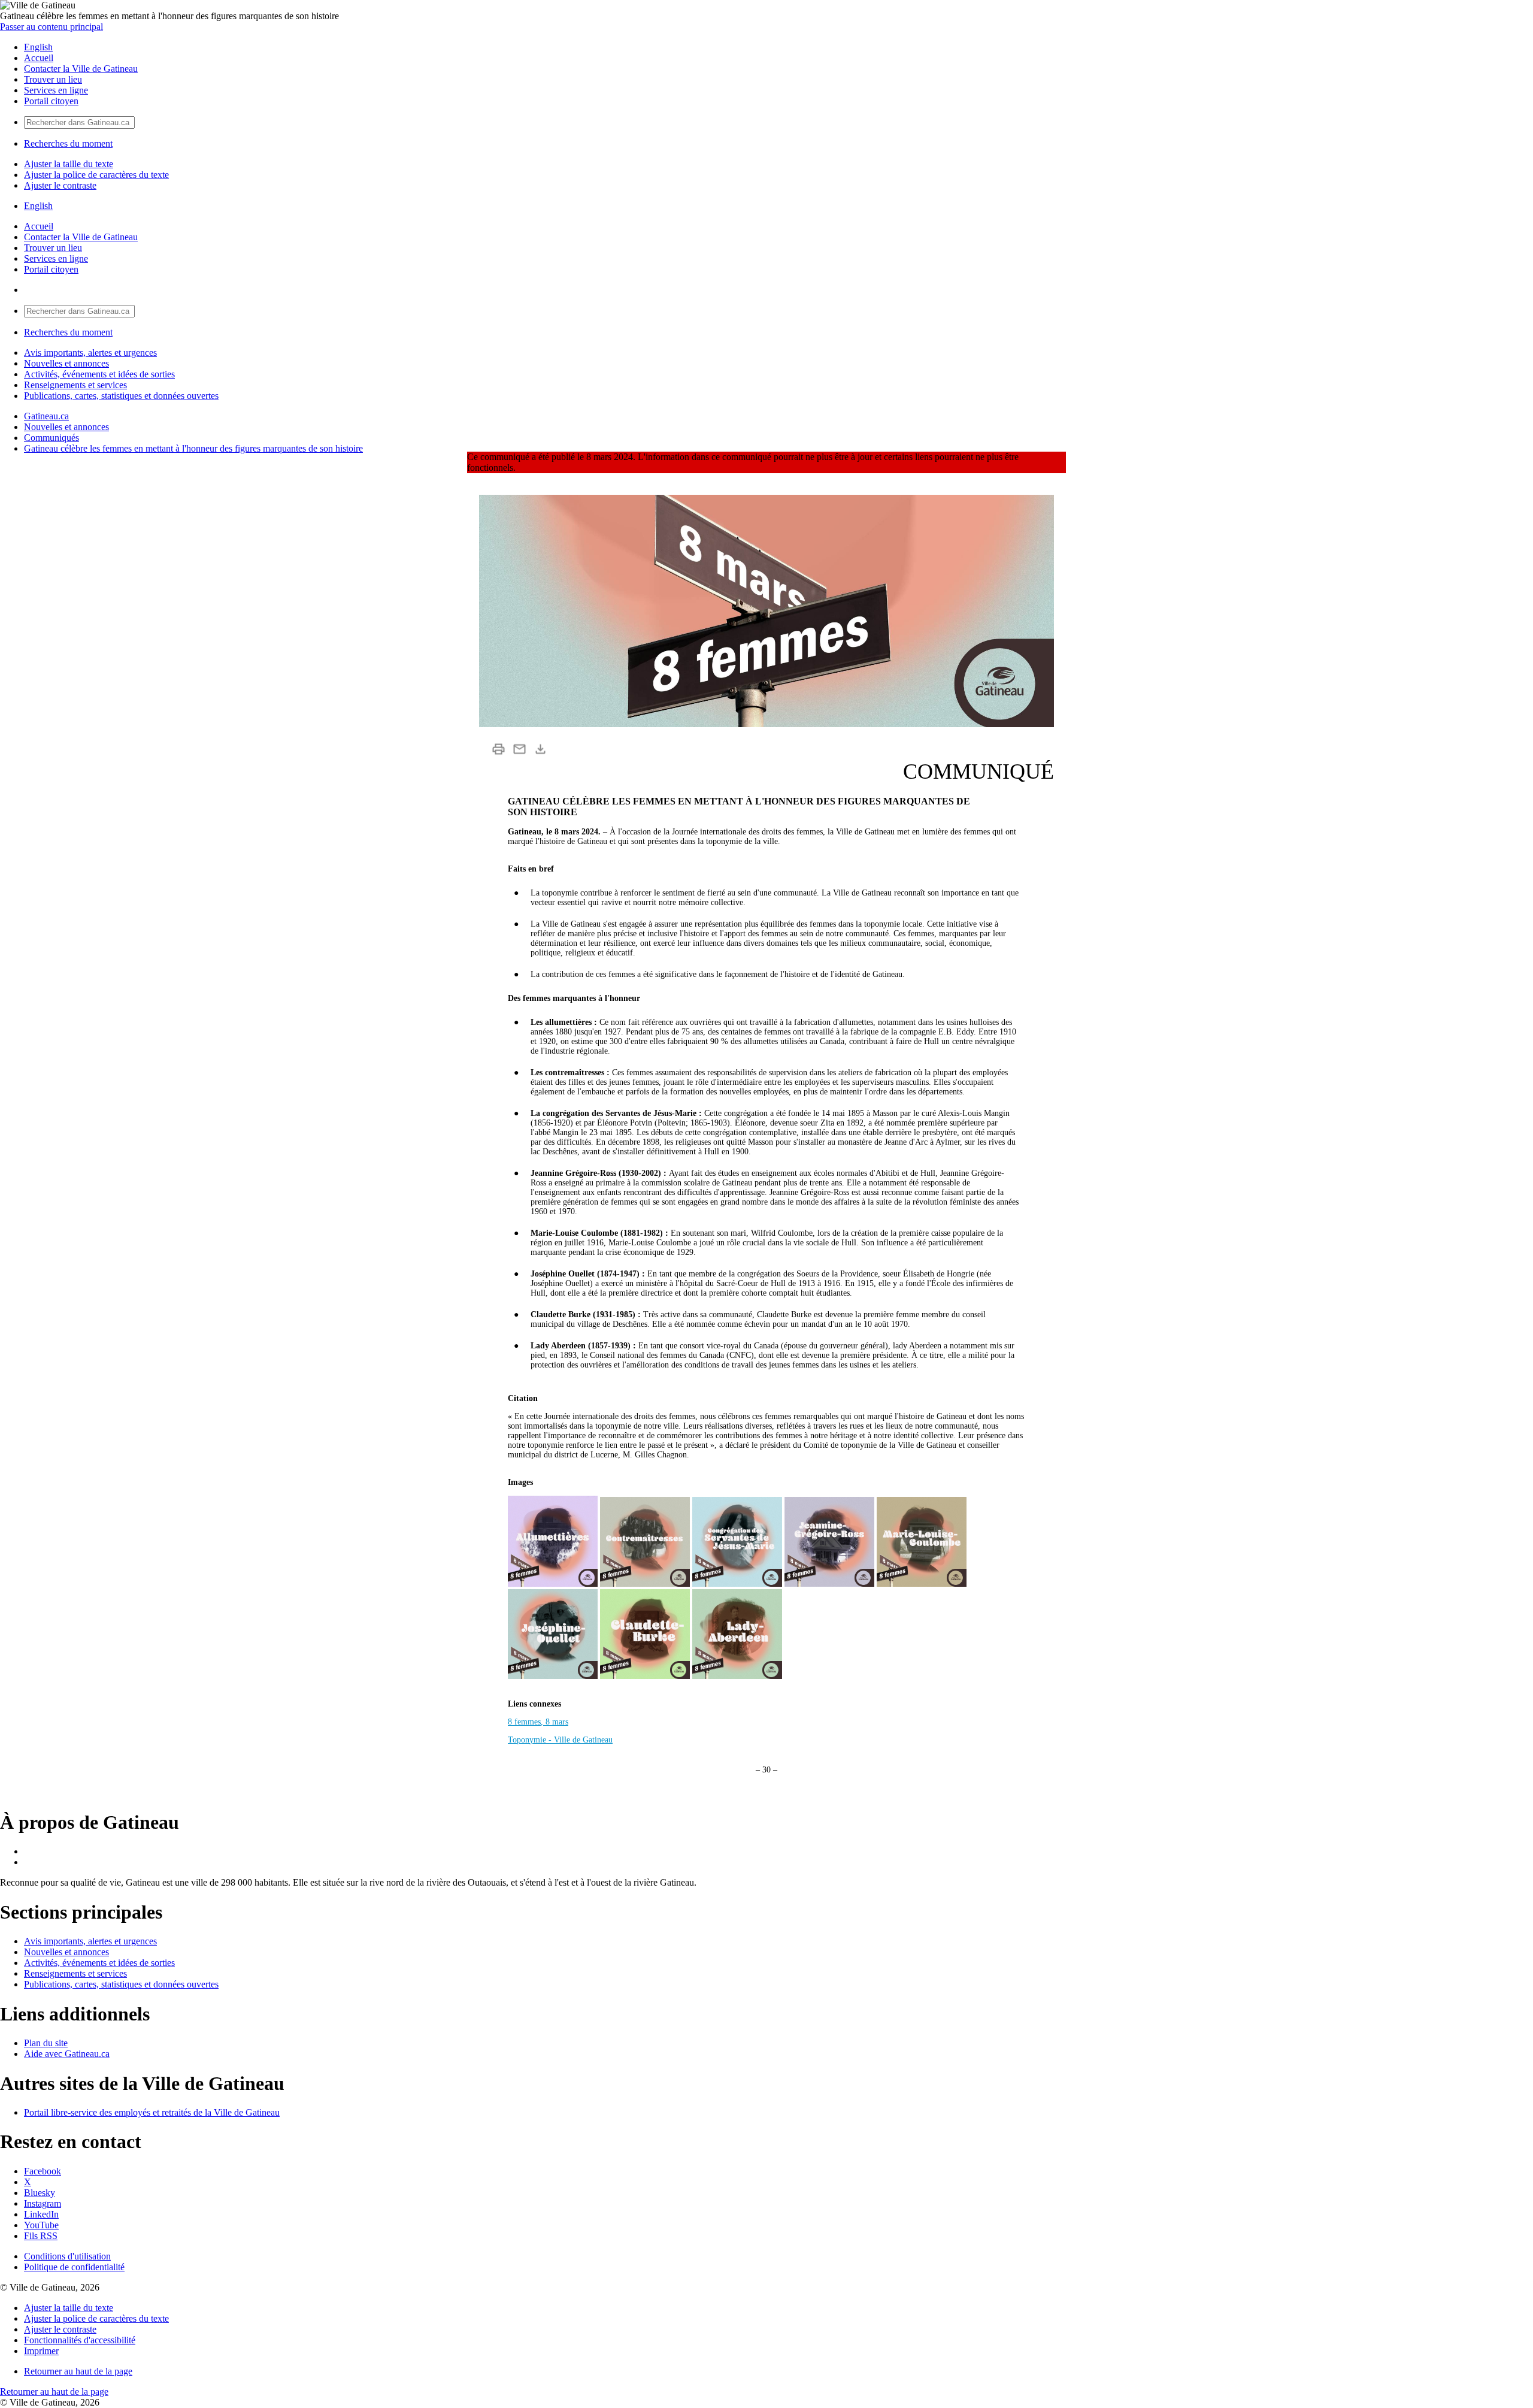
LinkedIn (41, 2214)
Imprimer (41, 2351)
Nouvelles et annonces (66, 363)
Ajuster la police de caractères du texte (96, 175)
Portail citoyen (51, 101)
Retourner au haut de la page (78, 2371)
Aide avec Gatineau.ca (67, 2054)
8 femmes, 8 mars (538, 1722)
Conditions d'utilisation (67, 2256)
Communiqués (51, 438)
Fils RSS (41, 2236)
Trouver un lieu (53, 79)
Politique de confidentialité (74, 2267)
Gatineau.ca (46, 416)
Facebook (43, 2171)
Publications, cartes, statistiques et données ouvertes (121, 396)
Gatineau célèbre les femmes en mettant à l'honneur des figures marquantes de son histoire (193, 448)
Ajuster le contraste (60, 185)
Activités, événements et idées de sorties (99, 374)
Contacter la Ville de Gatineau (81, 69)
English (38, 47)
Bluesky (40, 2193)
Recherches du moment (68, 143)
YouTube (41, 2225)
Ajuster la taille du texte (69, 164)
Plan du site (46, 2043)
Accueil (39, 58)
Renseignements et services (75, 385)
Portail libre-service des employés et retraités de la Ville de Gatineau (152, 2112)
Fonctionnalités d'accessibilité (80, 2340)
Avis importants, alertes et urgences (90, 353)
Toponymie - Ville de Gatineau (560, 1740)
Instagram (43, 2203)
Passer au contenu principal (51, 27)
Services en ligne (56, 90)
